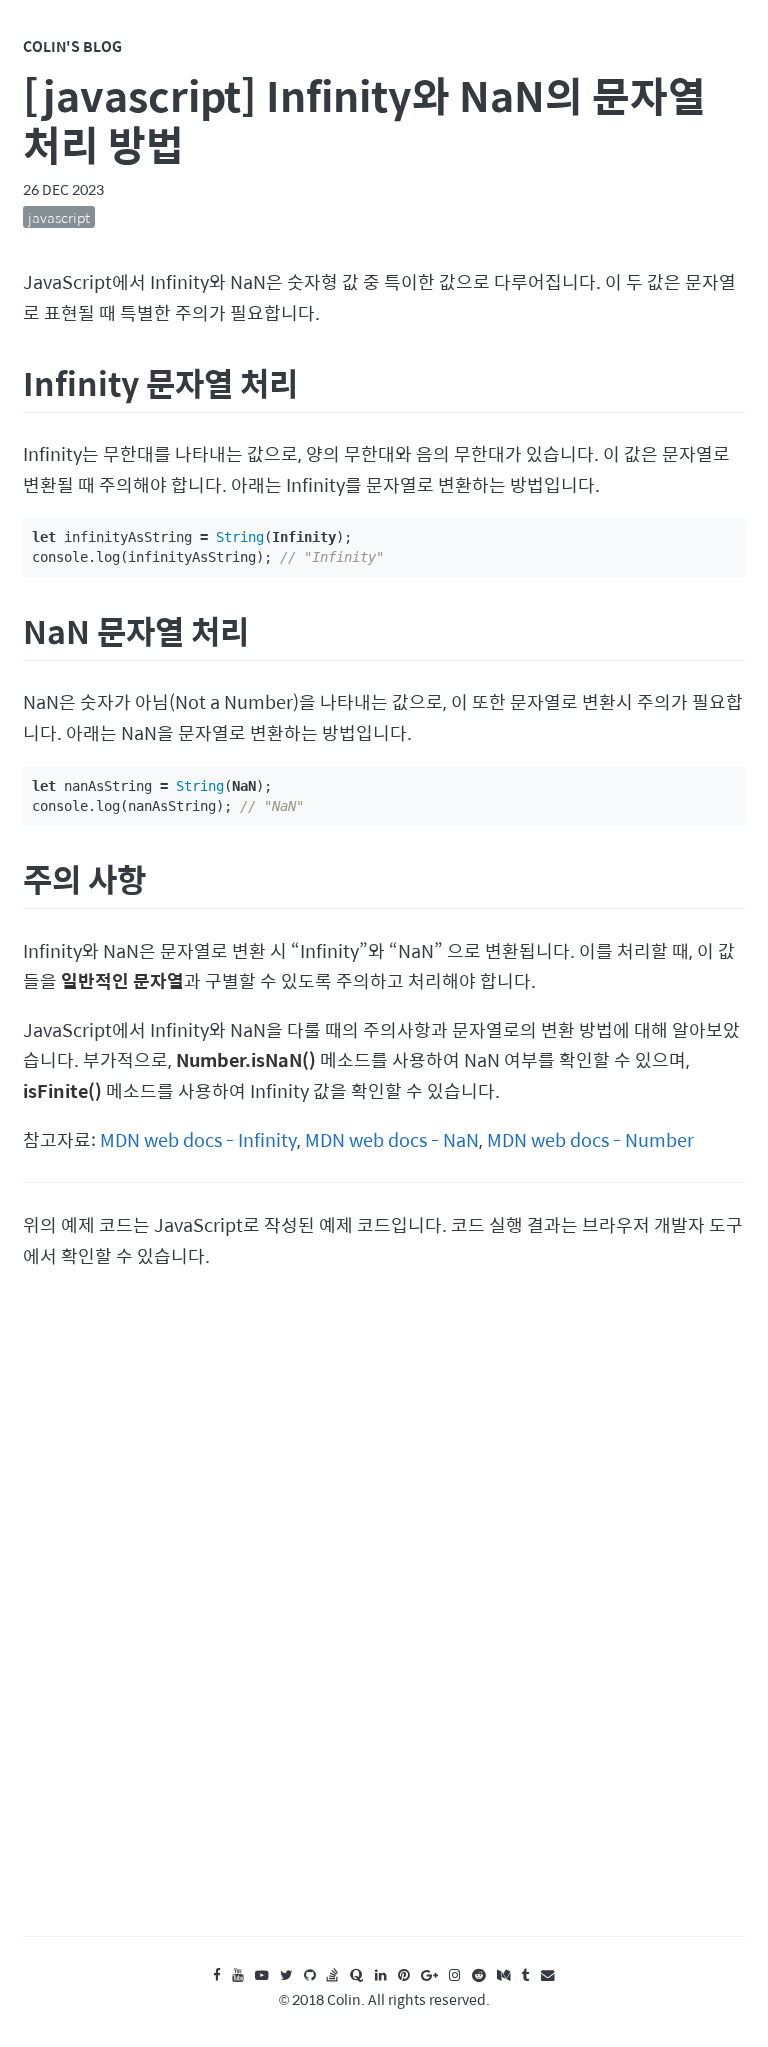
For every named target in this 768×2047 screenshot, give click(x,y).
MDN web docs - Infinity (198, 1139)
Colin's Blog (72, 46)
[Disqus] (383, 1622)
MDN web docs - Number (590, 1139)
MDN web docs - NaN (392, 1139)
